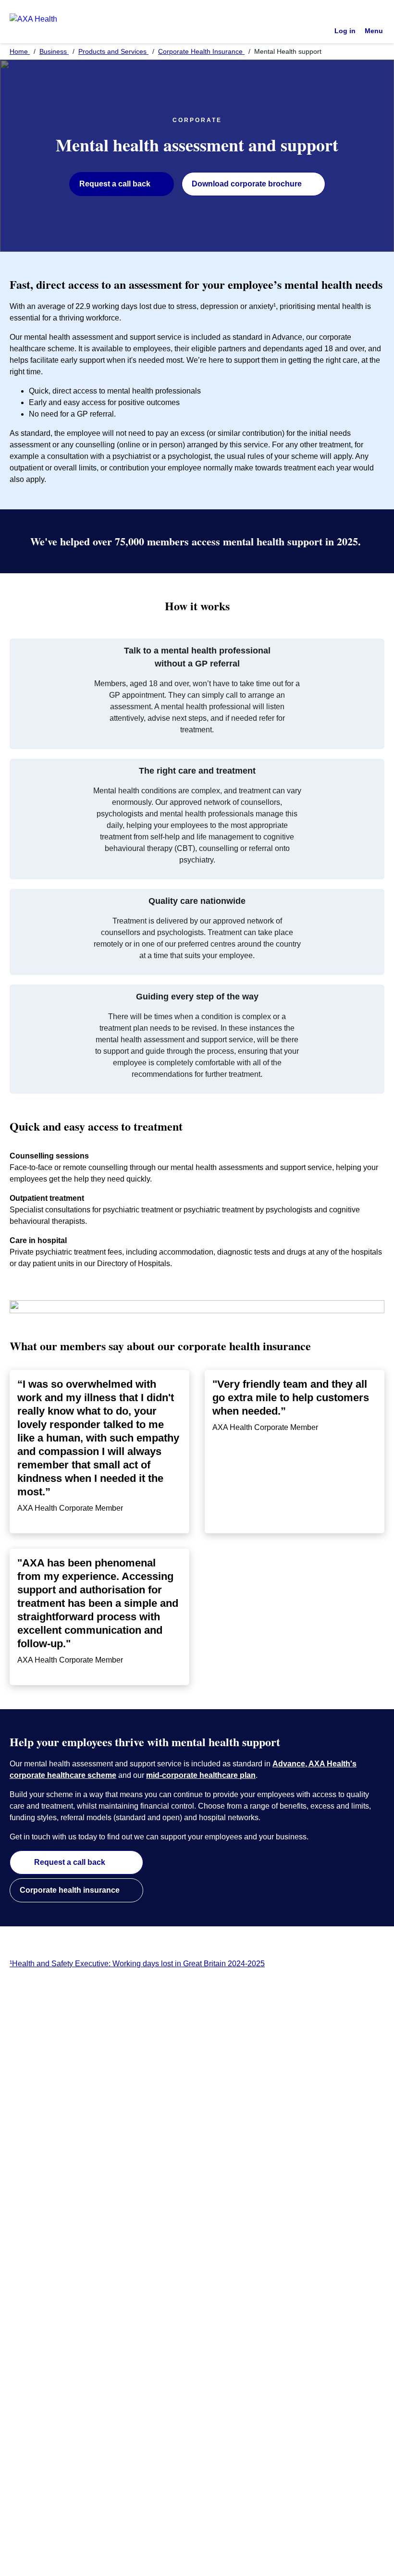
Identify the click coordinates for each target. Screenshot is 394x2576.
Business (54, 51)
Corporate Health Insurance (201, 51)
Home (20, 51)
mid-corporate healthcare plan (201, 1775)
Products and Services (113, 51)
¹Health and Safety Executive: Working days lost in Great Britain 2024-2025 (137, 1964)
